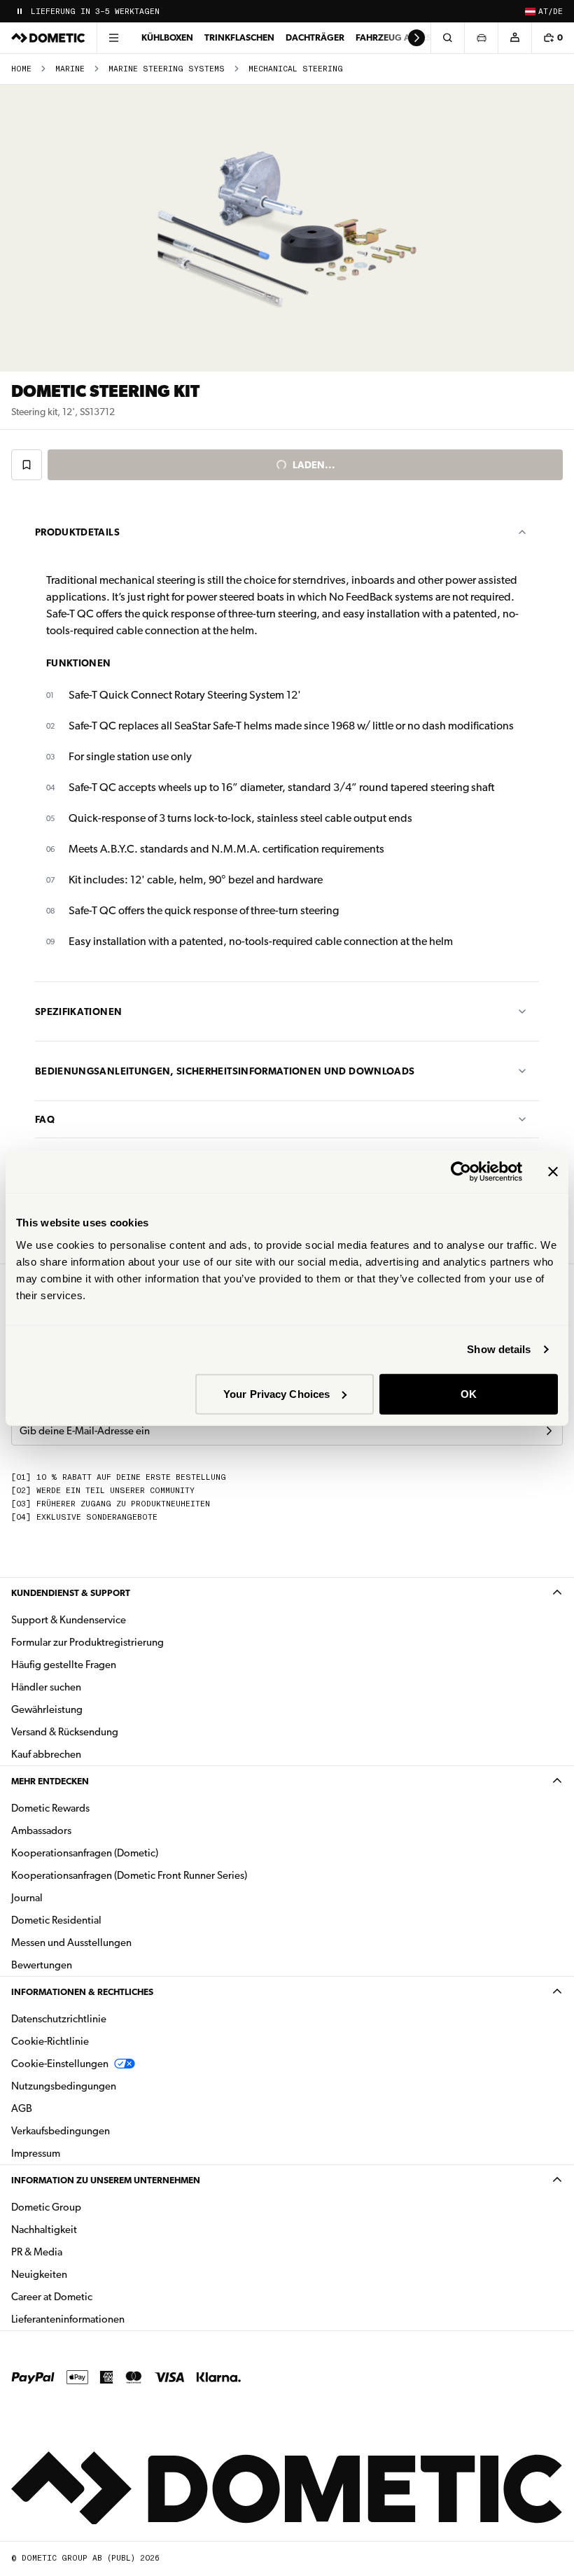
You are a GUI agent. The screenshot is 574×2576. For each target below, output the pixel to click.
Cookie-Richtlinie (50, 2041)
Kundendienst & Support (71, 1593)
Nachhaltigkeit (44, 2229)
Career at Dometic (96, 2296)
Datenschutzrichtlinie (59, 2019)
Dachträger (315, 37)
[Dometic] (48, 38)
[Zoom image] (287, 228)
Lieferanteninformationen (68, 2319)
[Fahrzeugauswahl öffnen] (481, 38)
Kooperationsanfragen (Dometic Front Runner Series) (129, 1875)
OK (469, 1393)
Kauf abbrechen (46, 1754)
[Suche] (447, 38)
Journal (27, 1898)
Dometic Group (90, 2207)
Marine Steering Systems (167, 69)
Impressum (36, 2153)
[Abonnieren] (549, 1431)
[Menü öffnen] (113, 38)
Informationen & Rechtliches (82, 1992)
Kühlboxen (167, 37)
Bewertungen (42, 1965)
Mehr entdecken (50, 1781)
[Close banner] (553, 1172)
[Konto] (514, 38)
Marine (70, 69)
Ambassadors (41, 1830)
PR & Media (81, 2252)
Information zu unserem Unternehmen (106, 2180)
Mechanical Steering (296, 69)
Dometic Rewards (50, 1808)
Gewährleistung (47, 1709)
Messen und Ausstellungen (71, 1942)
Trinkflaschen (239, 37)
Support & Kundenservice (69, 1620)
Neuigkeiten (83, 2274)
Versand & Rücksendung (65, 1732)
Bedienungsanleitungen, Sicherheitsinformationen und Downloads (225, 1071)
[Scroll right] (416, 38)
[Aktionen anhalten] (20, 11)
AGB (22, 2108)
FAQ (45, 1119)
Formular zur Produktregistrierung (87, 1642)
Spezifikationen (78, 1011)
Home (21, 69)
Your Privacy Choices (276, 1393)
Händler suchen (46, 1687)
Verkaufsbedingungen (61, 2131)
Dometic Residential (100, 1920)
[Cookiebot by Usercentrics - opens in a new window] (461, 1172)
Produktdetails (77, 532)
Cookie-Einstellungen (60, 2064)
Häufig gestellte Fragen (64, 1665)
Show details (499, 1349)
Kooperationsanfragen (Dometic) (85, 1853)
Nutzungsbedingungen (64, 2086)
